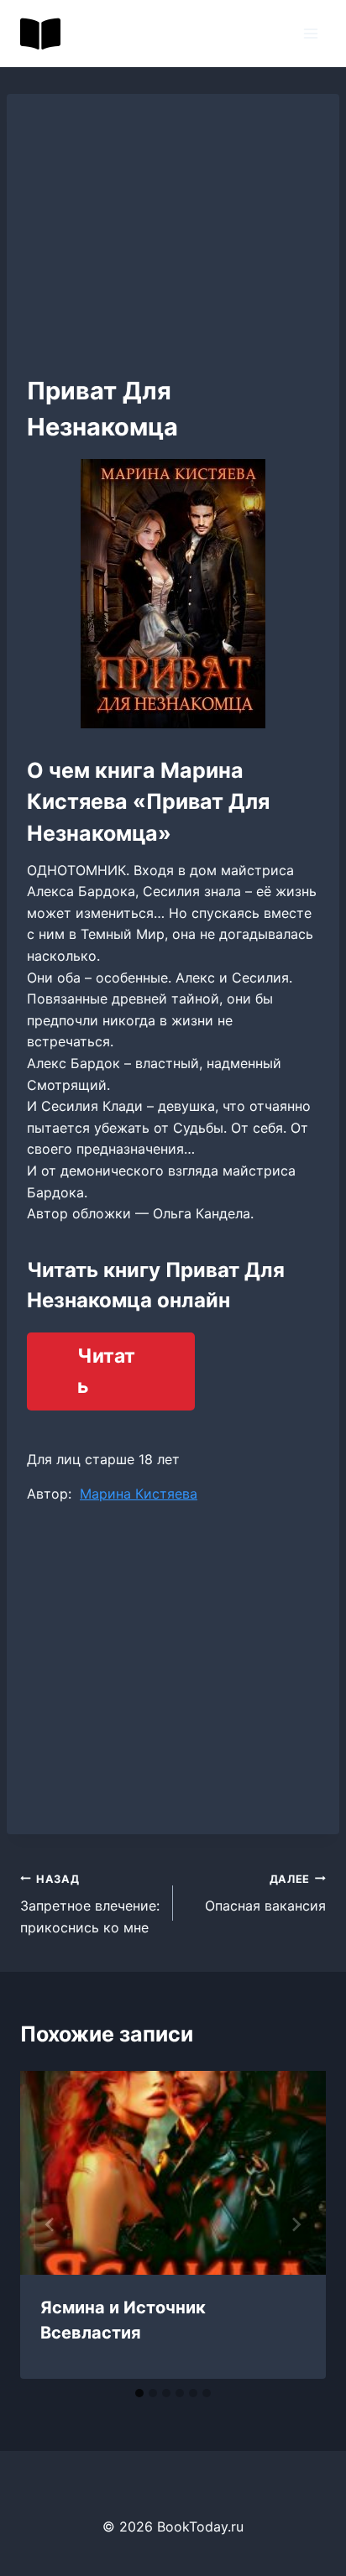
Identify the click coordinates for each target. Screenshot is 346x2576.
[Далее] (296, 2224)
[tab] (139, 2393)
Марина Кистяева (139, 1494)
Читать (106, 1371)
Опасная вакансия (265, 1894)
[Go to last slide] (50, 2224)
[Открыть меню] (310, 33)
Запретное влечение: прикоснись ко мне (90, 1904)
